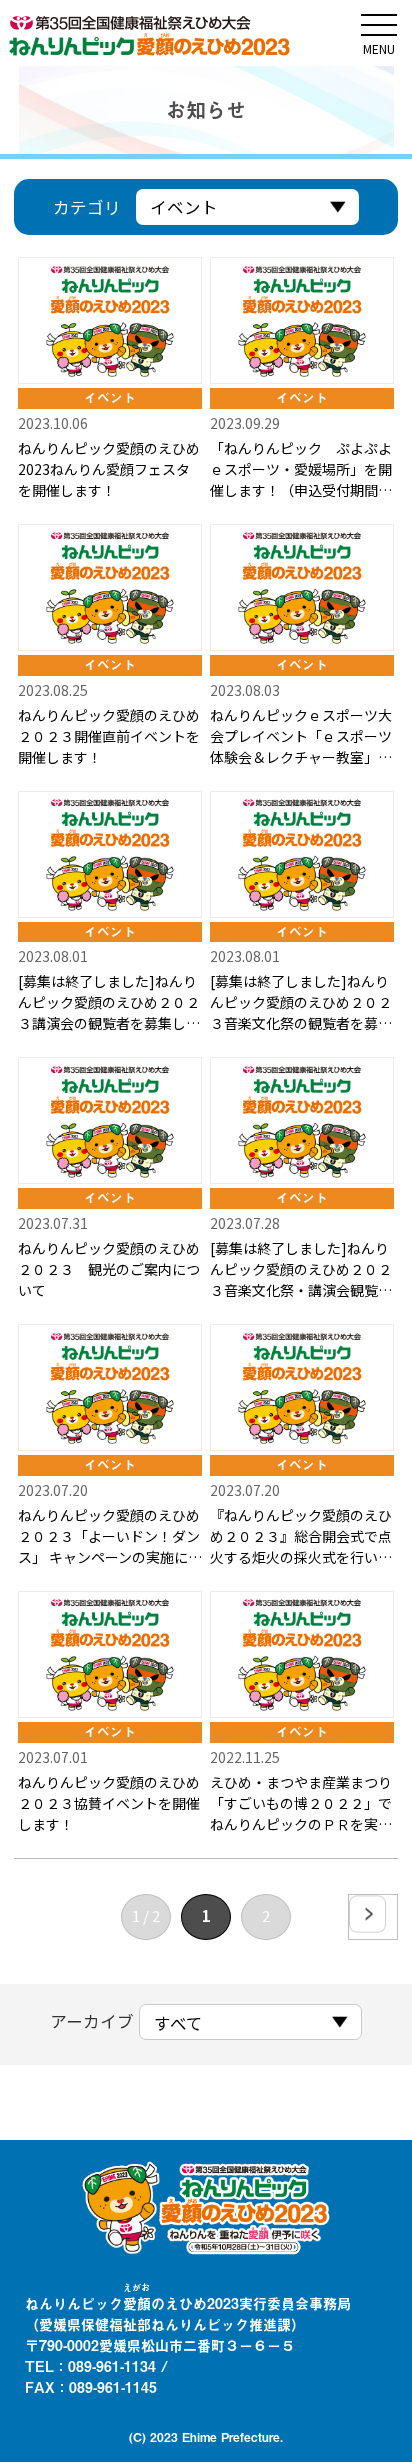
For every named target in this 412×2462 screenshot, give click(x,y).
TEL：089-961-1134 (90, 2366)
